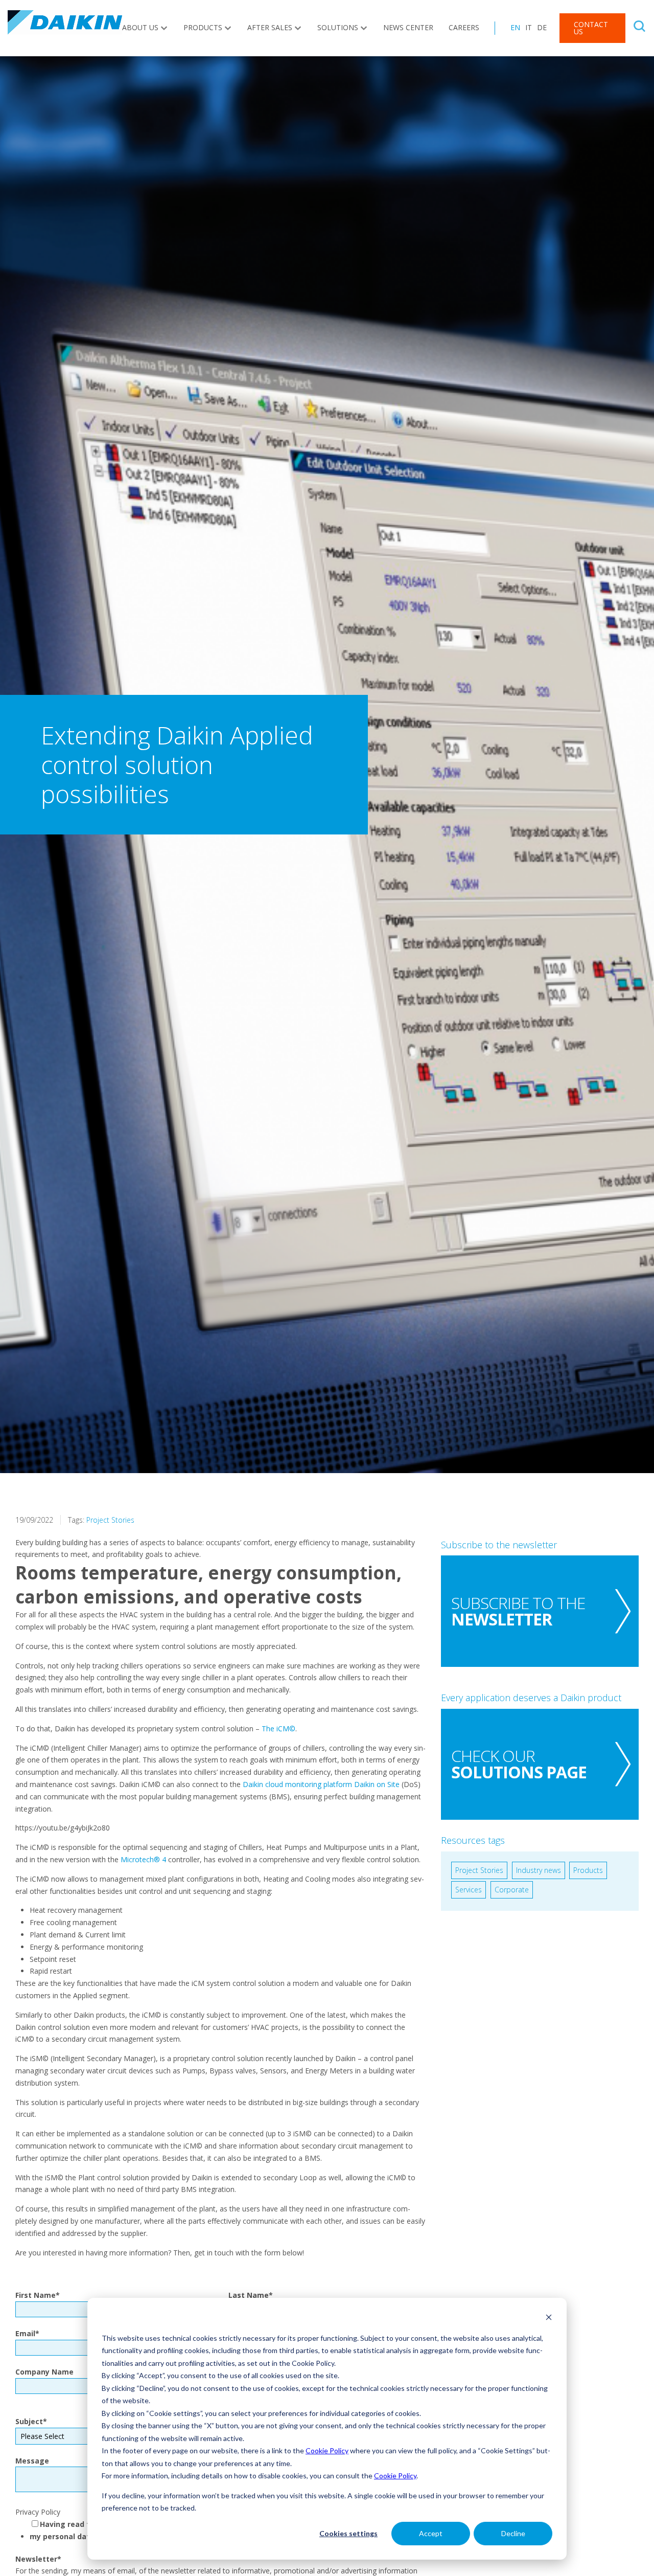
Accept (431, 2533)
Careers (464, 27)
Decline (513, 2533)
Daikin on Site (377, 1784)
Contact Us (591, 28)
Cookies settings (348, 2533)
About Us (140, 27)
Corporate (512, 1890)
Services (469, 1890)
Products (203, 27)
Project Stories (110, 1520)
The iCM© (278, 1728)
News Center (408, 27)
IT (529, 27)
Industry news (539, 1870)
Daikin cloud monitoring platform (297, 1784)
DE (542, 27)
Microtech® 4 (144, 1859)
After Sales (270, 27)
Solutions (338, 27)
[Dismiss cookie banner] (549, 2319)
